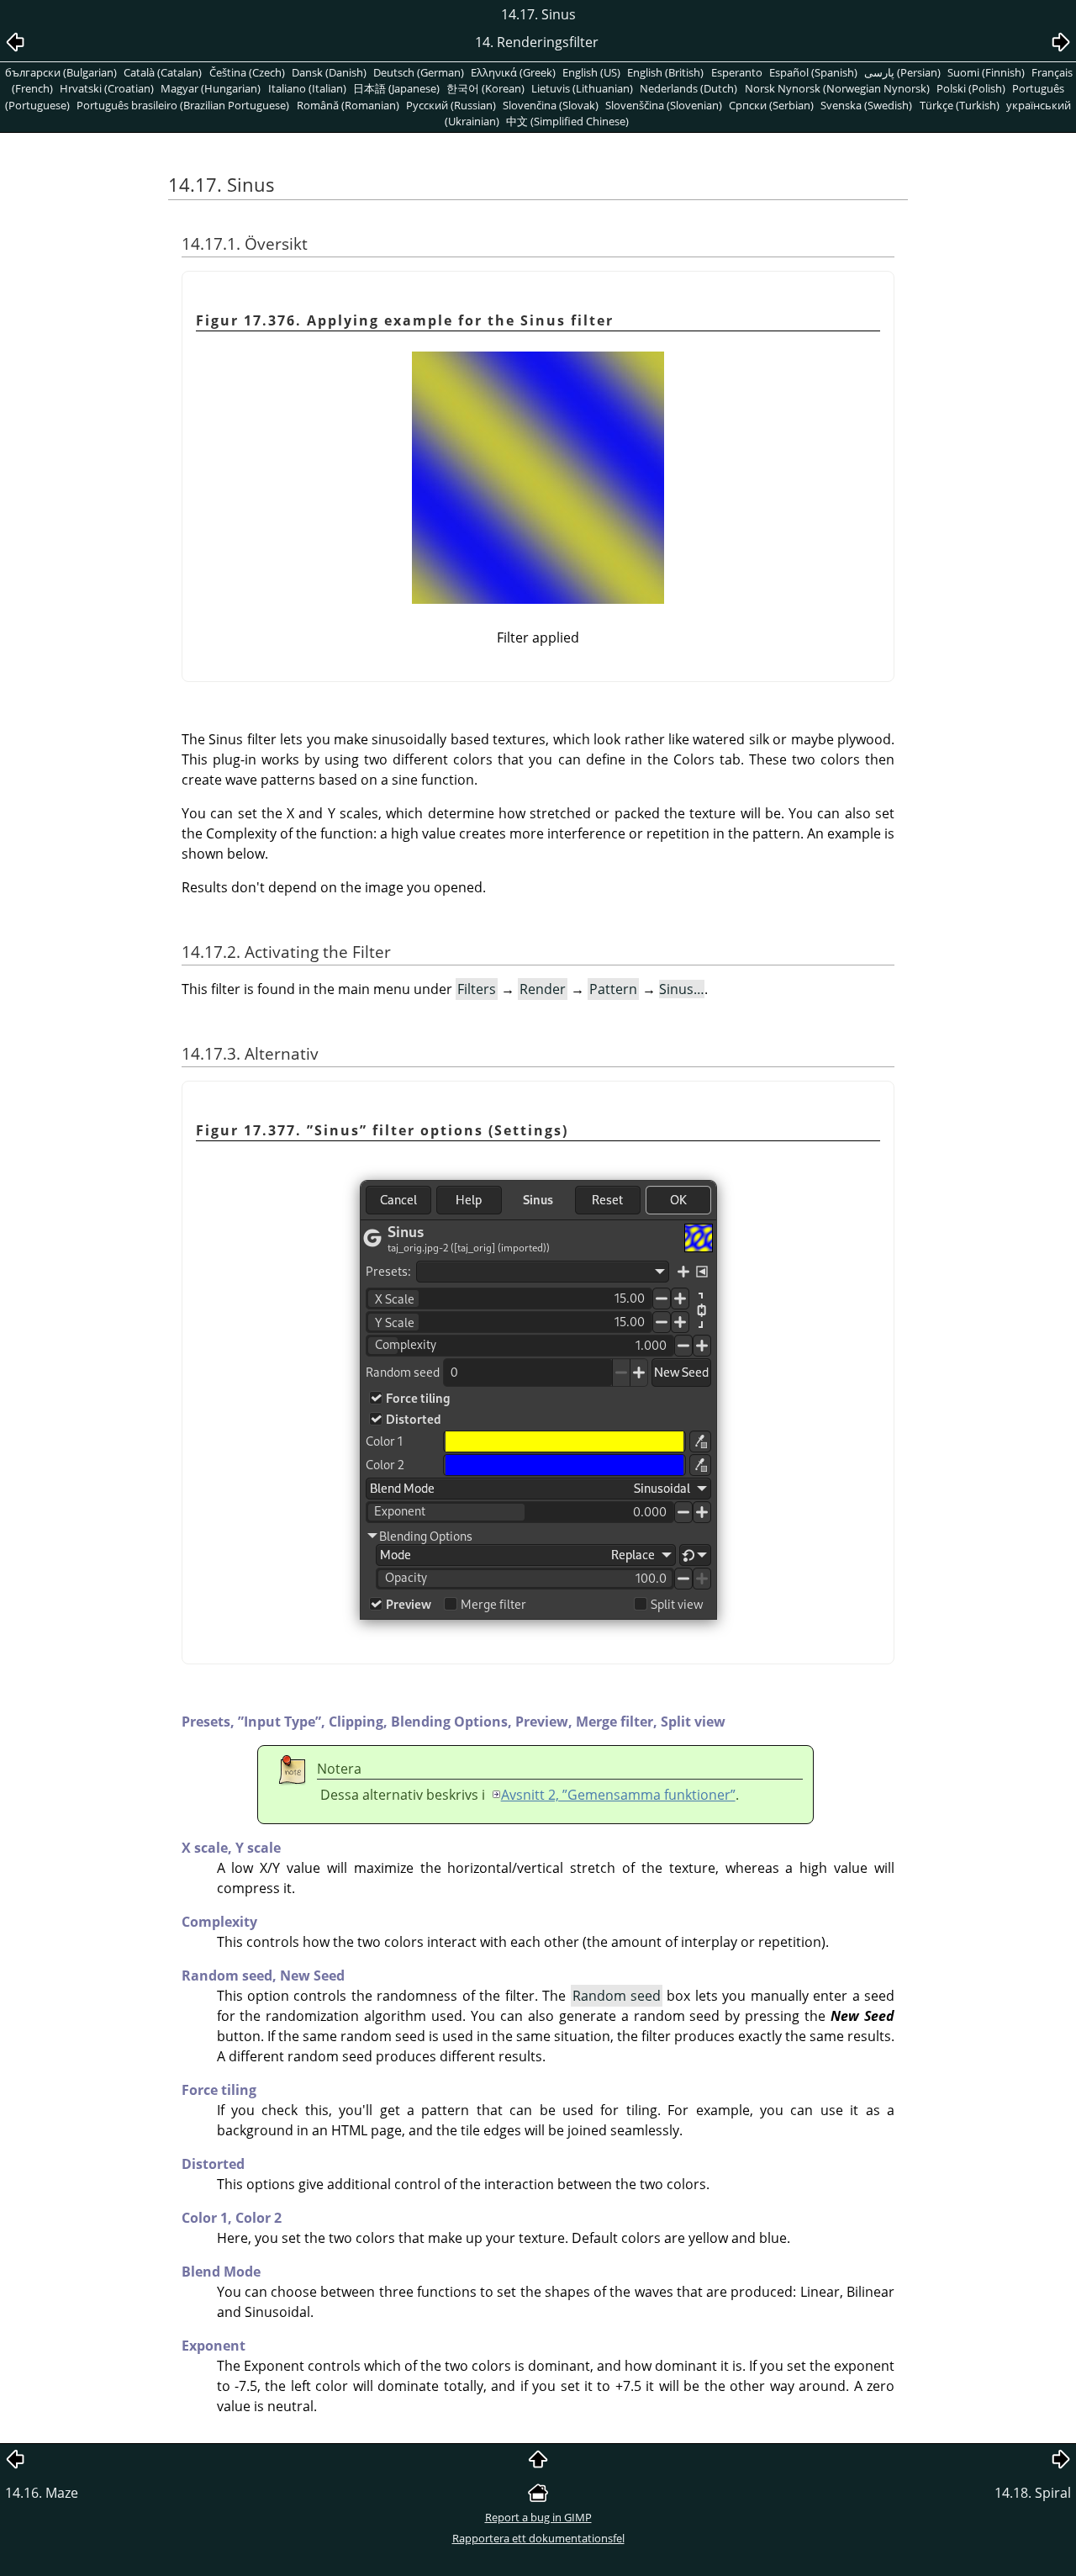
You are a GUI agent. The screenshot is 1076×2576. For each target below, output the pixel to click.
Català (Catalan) (163, 72)
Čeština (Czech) (247, 72)
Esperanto (737, 72)
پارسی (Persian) (902, 72)
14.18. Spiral (1033, 2493)
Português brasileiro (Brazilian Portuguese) (183, 105)
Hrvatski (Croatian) (107, 88)
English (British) (665, 72)
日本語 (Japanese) (396, 88)
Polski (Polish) (971, 88)
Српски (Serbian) (771, 105)
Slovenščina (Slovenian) (664, 105)
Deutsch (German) (419, 72)
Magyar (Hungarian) (211, 88)
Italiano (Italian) (307, 88)
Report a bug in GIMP (538, 2517)
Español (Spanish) (813, 72)
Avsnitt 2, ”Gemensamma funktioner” (618, 1795)
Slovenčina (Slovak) (551, 105)
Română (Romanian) (348, 105)
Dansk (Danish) (329, 72)
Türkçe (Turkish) (960, 105)
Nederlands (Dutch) (688, 88)
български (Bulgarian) (61, 72)
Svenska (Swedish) (866, 105)
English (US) (591, 72)
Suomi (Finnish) (986, 72)
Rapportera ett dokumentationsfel (538, 2538)
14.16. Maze (42, 2493)
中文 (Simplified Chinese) (567, 121)
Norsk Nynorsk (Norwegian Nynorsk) (837, 88)
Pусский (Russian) (451, 105)
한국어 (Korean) (485, 88)
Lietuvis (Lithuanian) (582, 88)
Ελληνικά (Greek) (513, 72)
